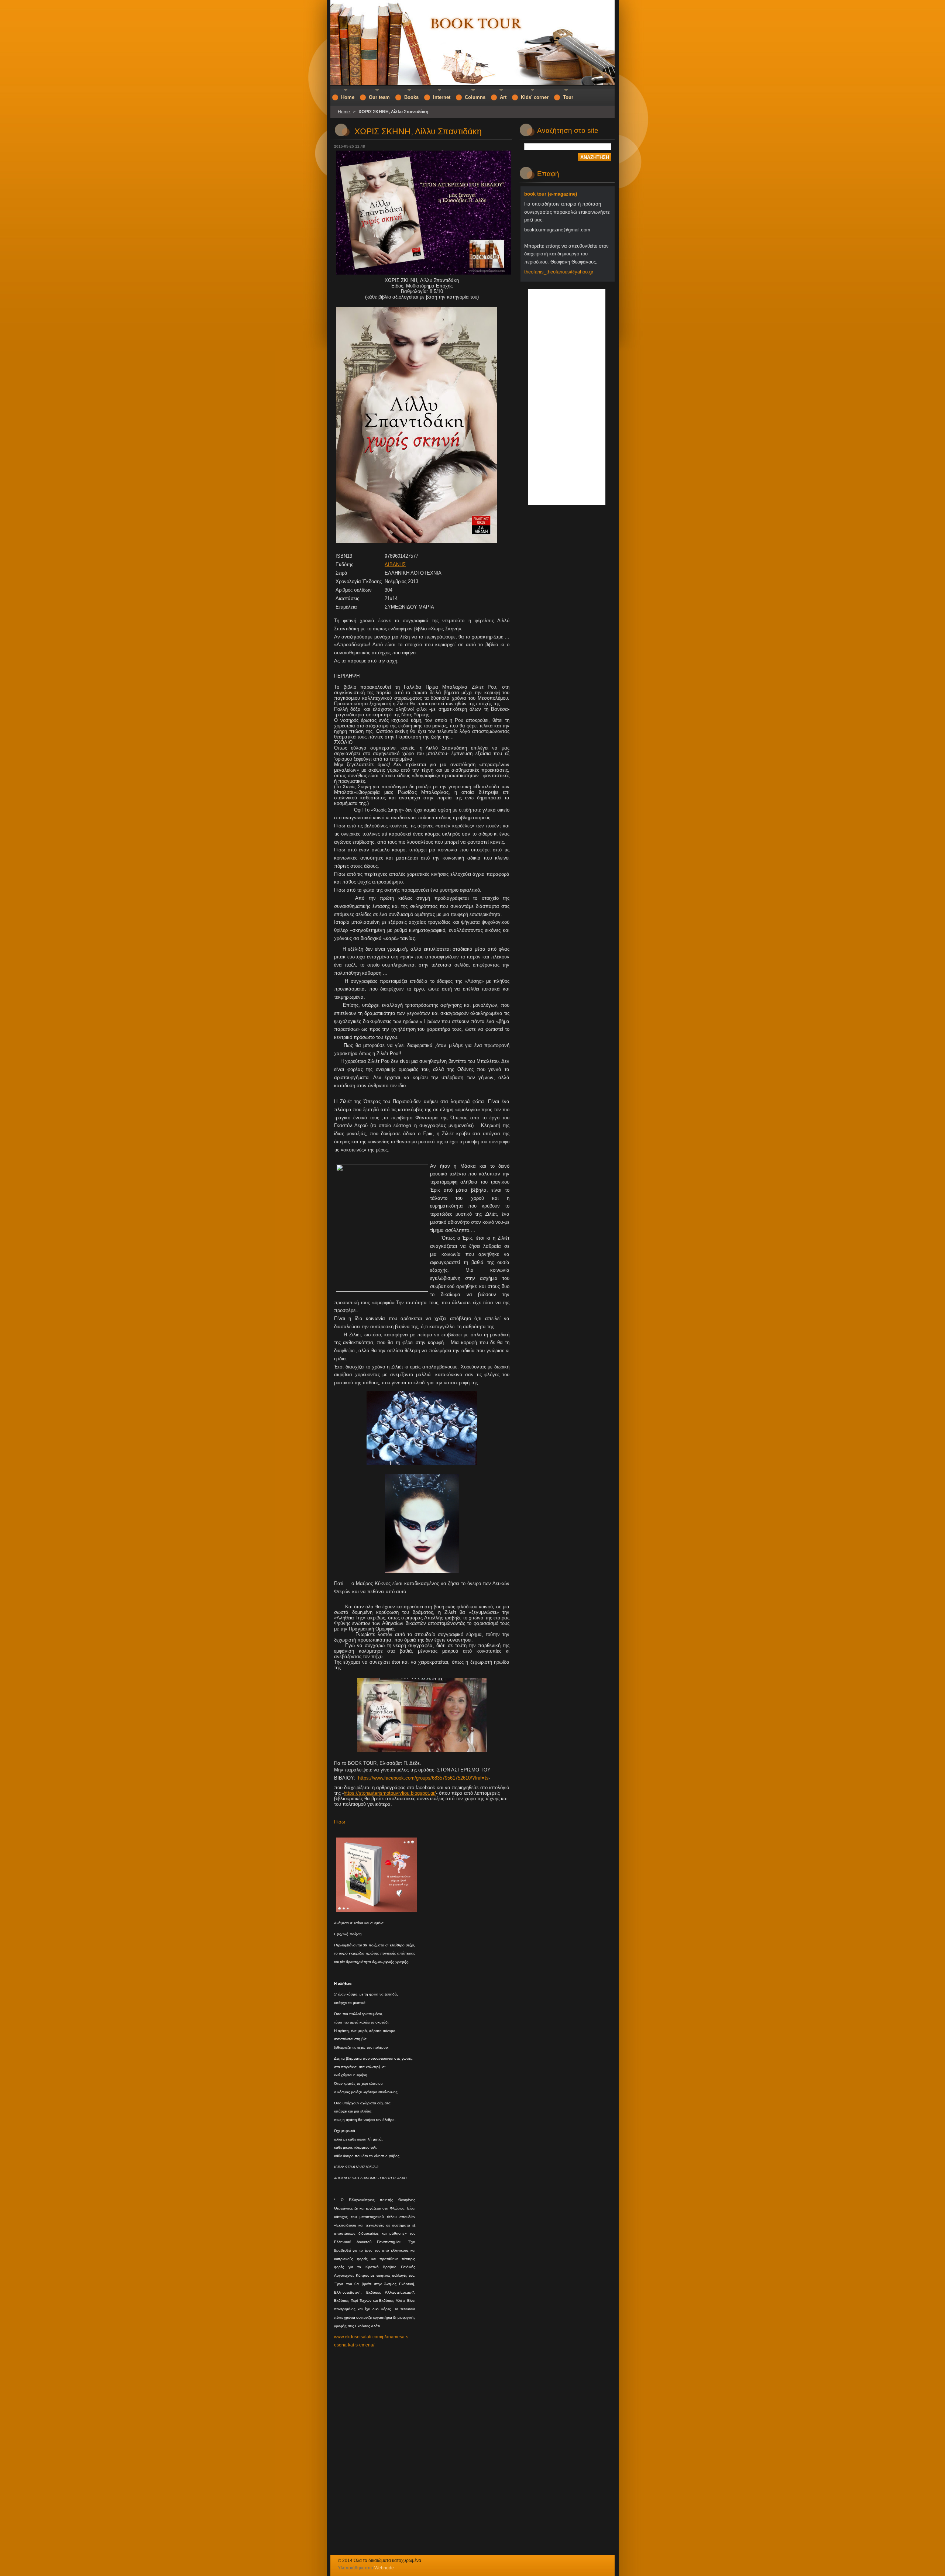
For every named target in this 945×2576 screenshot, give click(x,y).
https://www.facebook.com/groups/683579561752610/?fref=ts (423, 1778)
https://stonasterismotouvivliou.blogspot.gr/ (390, 1793)
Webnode (384, 2568)
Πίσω (340, 1822)
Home (344, 112)
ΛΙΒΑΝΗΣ (395, 564)
